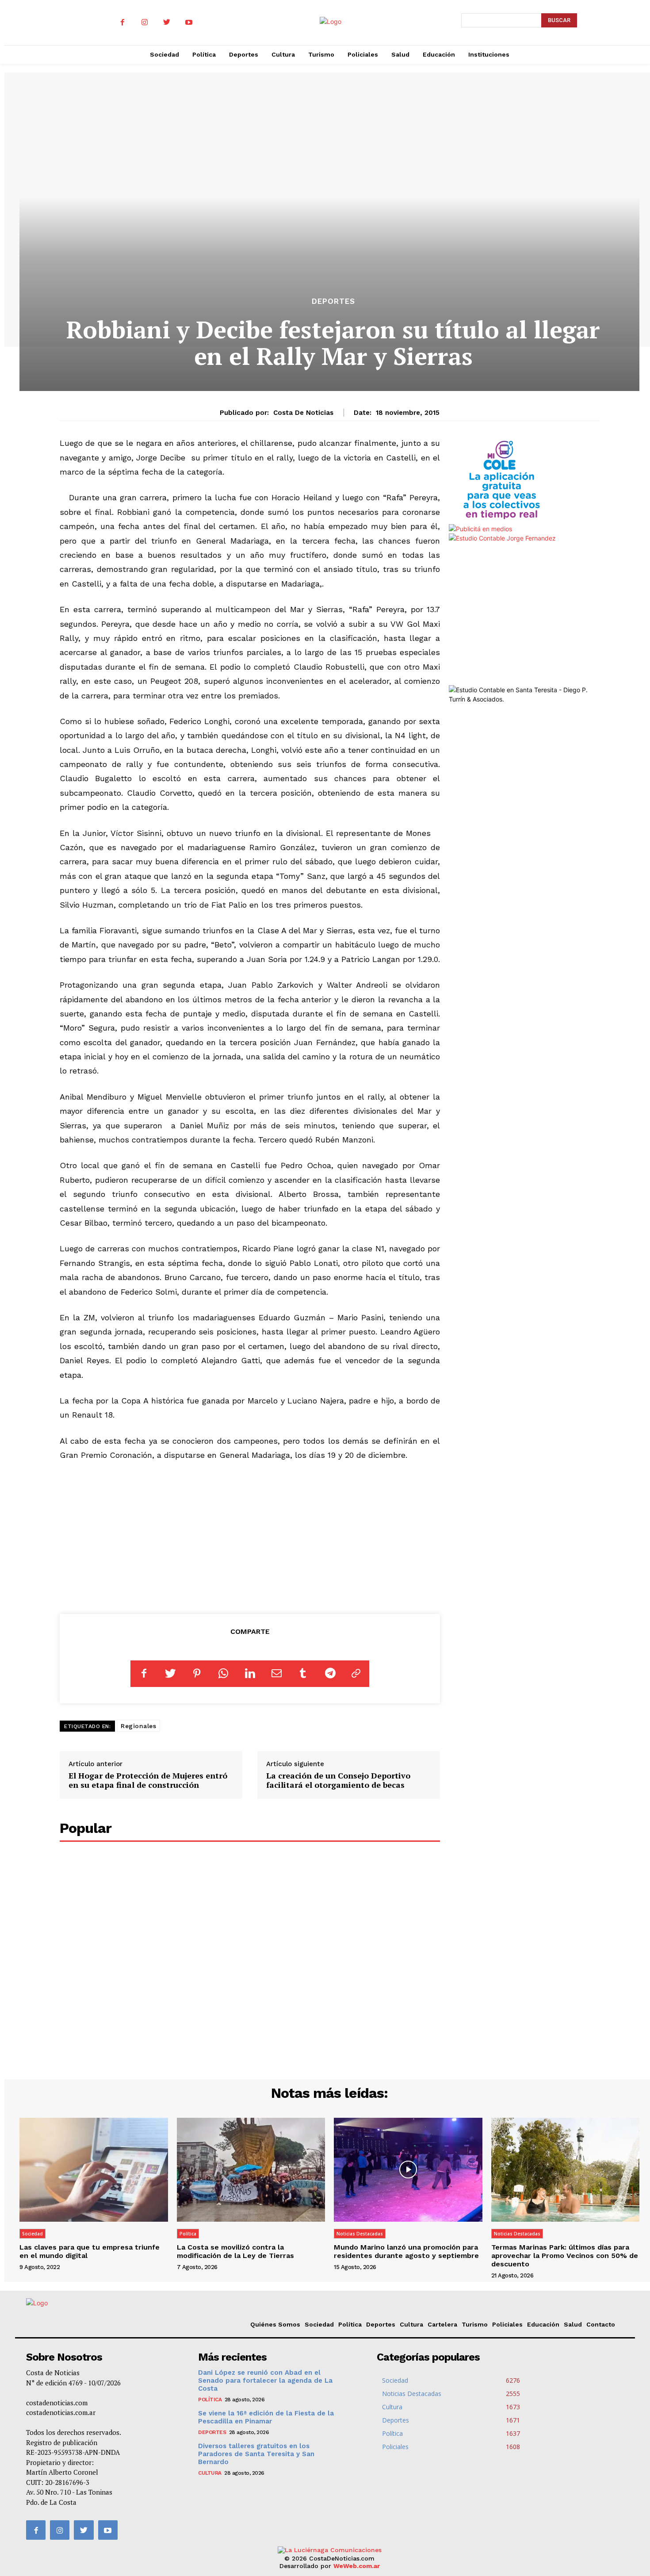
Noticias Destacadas (360, 2234)
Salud (573, 2324)
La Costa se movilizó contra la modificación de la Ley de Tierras (235, 2251)
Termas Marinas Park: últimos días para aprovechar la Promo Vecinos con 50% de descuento (565, 2256)
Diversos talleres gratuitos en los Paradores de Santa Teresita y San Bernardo (256, 2454)
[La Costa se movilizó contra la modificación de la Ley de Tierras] (251, 2170)
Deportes (333, 301)
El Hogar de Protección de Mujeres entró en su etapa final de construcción (148, 1780)
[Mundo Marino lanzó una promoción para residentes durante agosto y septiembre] (408, 2170)
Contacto (601, 2324)
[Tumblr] (303, 1674)
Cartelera (442, 2324)
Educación (543, 2324)
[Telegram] (329, 1674)
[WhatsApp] (223, 1674)
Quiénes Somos (275, 2324)
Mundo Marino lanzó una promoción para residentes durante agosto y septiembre (406, 2251)
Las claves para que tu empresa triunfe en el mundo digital (90, 2251)
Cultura (411, 2324)
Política (188, 2234)
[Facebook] (122, 23)
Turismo (475, 2324)
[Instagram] (145, 23)
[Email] (276, 1674)
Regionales (138, 1726)
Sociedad (32, 2234)
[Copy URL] (356, 1674)
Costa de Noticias (303, 413)
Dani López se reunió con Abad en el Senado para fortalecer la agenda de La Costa (265, 2380)
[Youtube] (189, 23)
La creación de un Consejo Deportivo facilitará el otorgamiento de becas (338, 1780)
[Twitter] (167, 23)
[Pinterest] (197, 1674)
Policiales (507, 2324)
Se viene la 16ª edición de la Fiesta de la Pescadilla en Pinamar (266, 2417)
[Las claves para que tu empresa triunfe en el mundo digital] (94, 2170)
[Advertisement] (250, 1536)
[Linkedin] (250, 1674)
